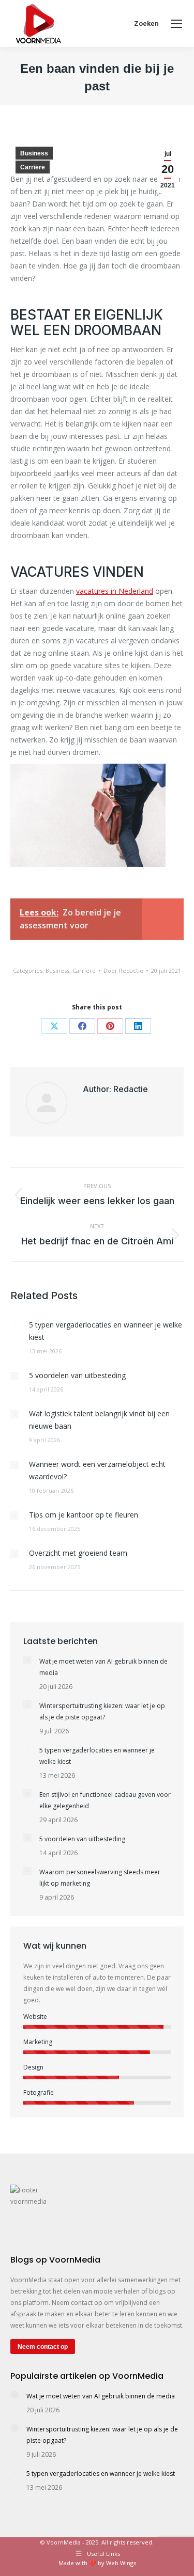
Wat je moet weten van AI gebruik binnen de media (103, 1667)
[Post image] (14, 1325)
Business (34, 153)
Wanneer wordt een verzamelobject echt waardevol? (97, 1470)
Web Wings (121, 2563)
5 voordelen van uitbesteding (77, 1375)
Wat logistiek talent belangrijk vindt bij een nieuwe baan (99, 1420)
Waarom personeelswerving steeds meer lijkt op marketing (100, 1878)
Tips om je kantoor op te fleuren (84, 1515)
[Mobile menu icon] (176, 24)
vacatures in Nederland (115, 591)
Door (123, 970)
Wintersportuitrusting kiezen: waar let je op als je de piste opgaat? (102, 1711)
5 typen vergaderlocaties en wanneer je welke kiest (106, 1331)
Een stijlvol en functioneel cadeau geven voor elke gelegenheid (105, 1800)
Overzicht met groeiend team (78, 1553)
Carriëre (33, 167)
